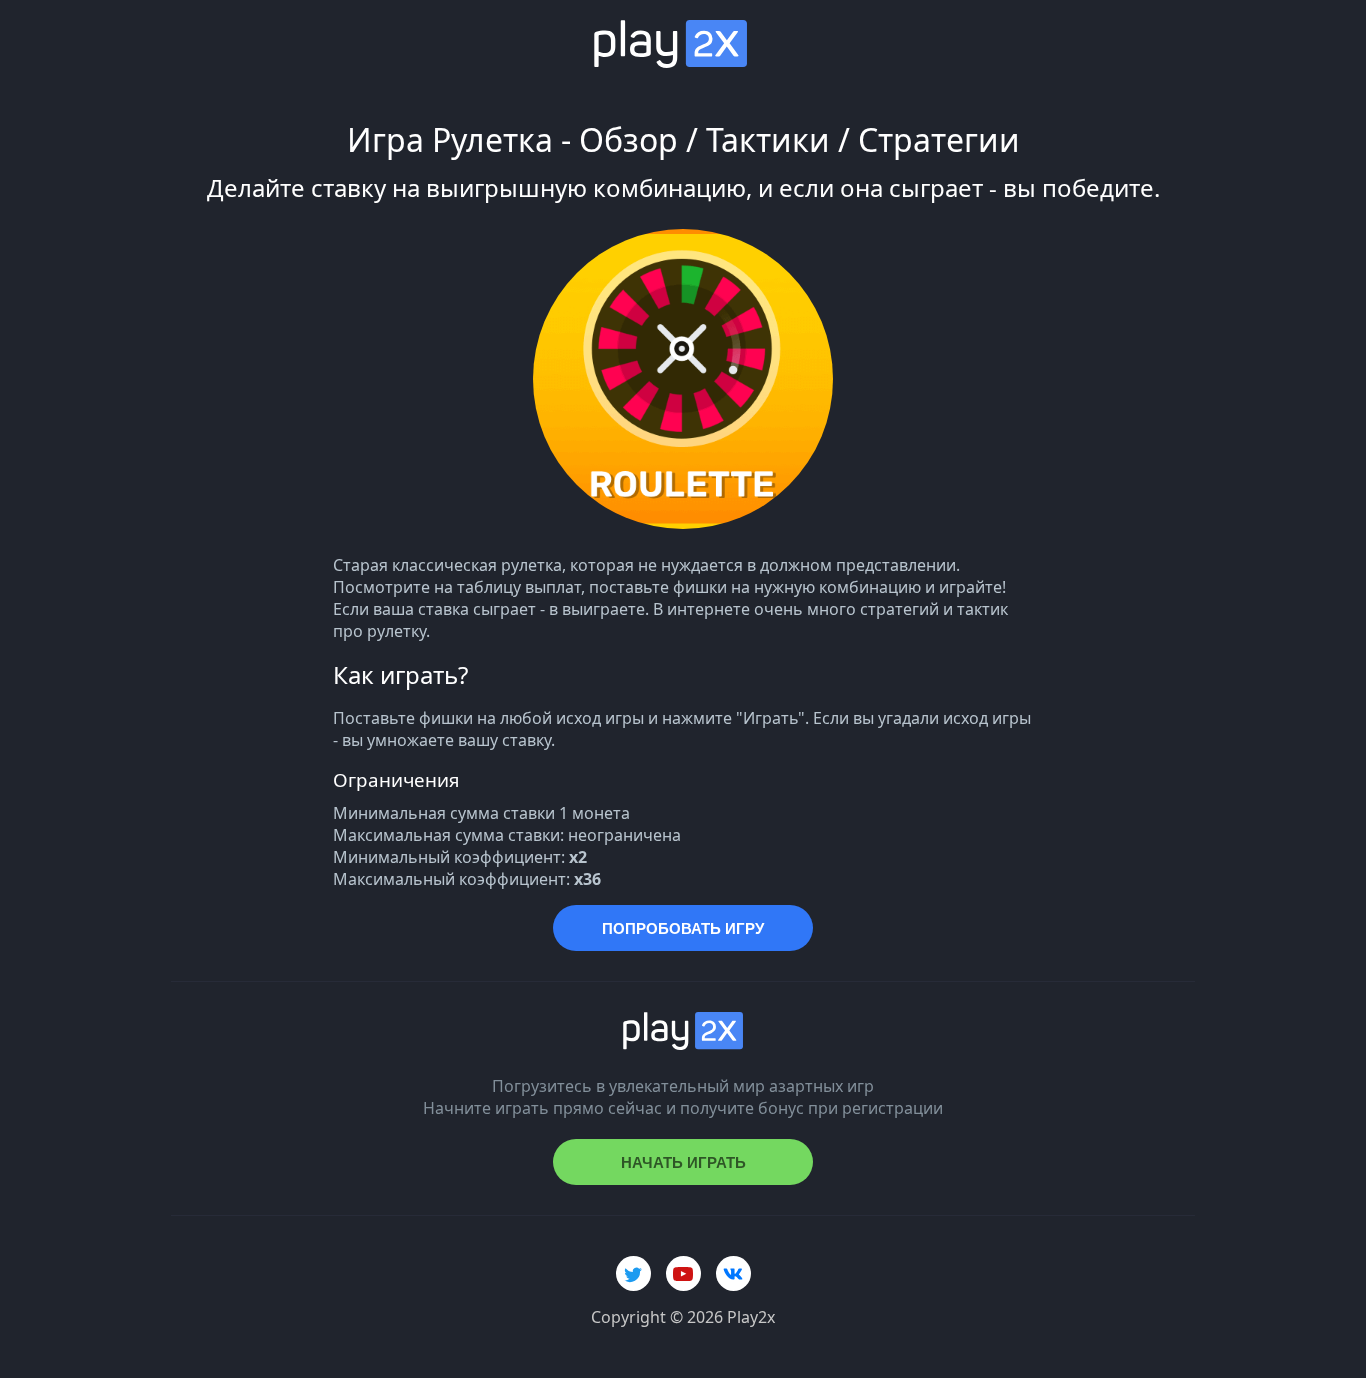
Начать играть (683, 1162)
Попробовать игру (683, 928)
